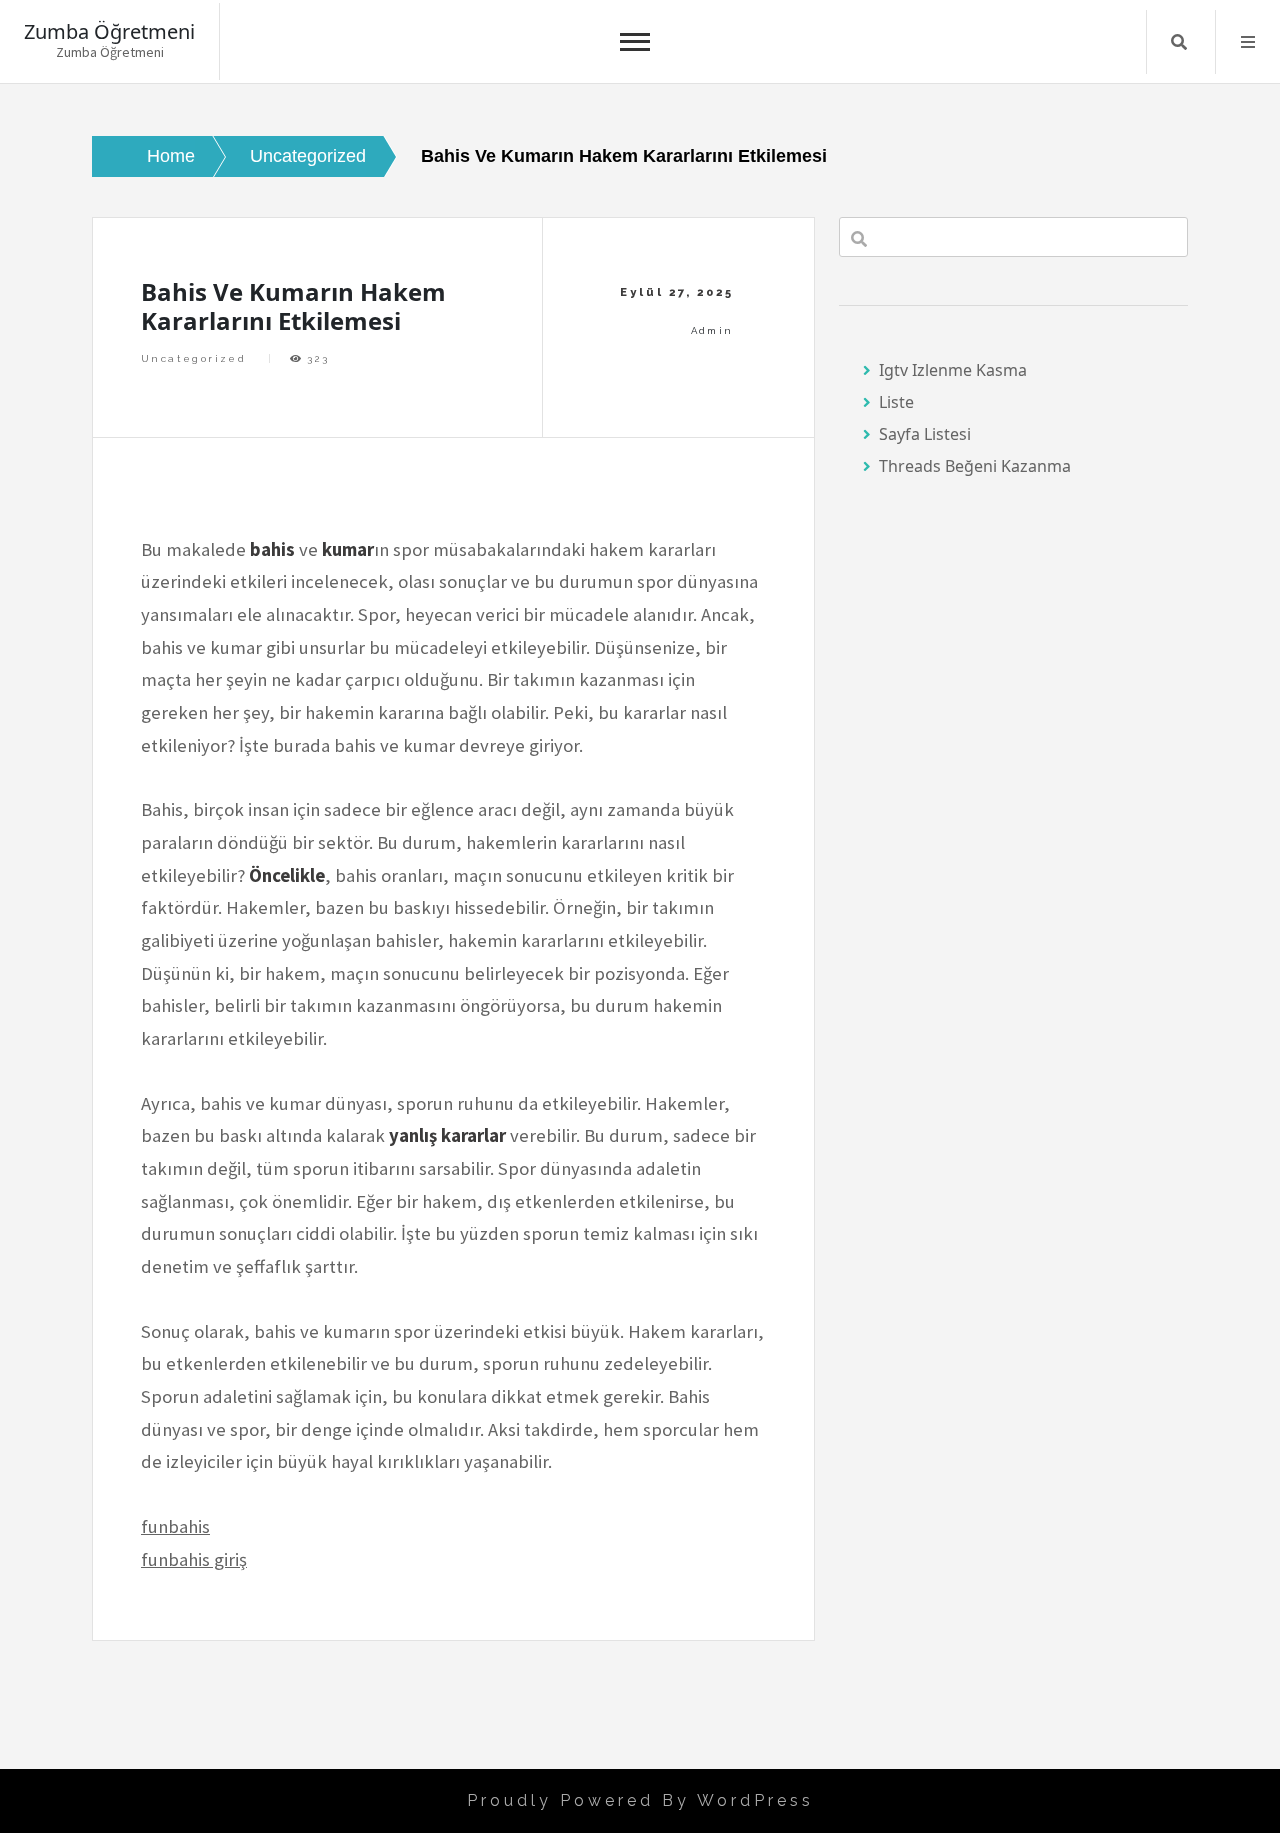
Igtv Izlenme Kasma (953, 370)
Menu (1248, 42)
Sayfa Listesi (925, 434)
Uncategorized (193, 358)
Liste (896, 402)
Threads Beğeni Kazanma (975, 466)
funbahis (175, 1526)
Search (1179, 42)
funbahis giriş (194, 1559)
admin (712, 330)
